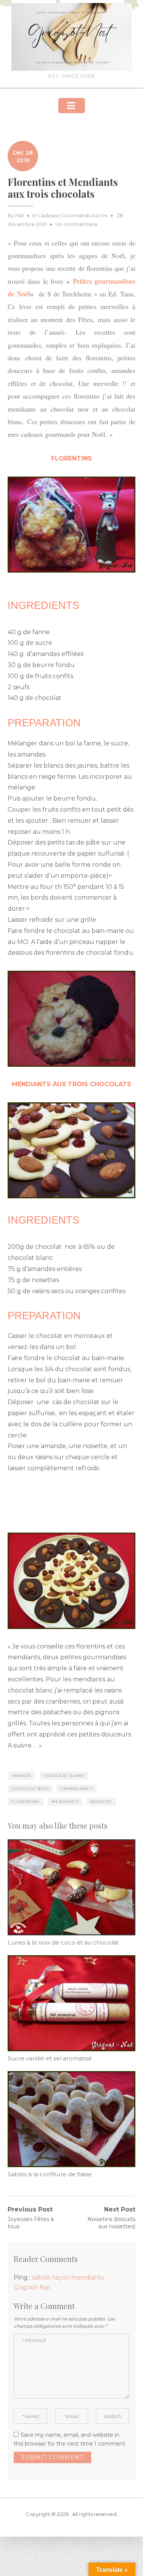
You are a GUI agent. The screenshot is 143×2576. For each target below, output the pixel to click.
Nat (20, 215)
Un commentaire (76, 224)
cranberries (77, 1789)
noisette (101, 1802)
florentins (26, 1802)
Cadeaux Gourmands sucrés (73, 215)
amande (22, 1776)
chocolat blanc (64, 1776)
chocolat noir (30, 1789)
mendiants (65, 1802)
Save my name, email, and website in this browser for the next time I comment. (70, 2439)
